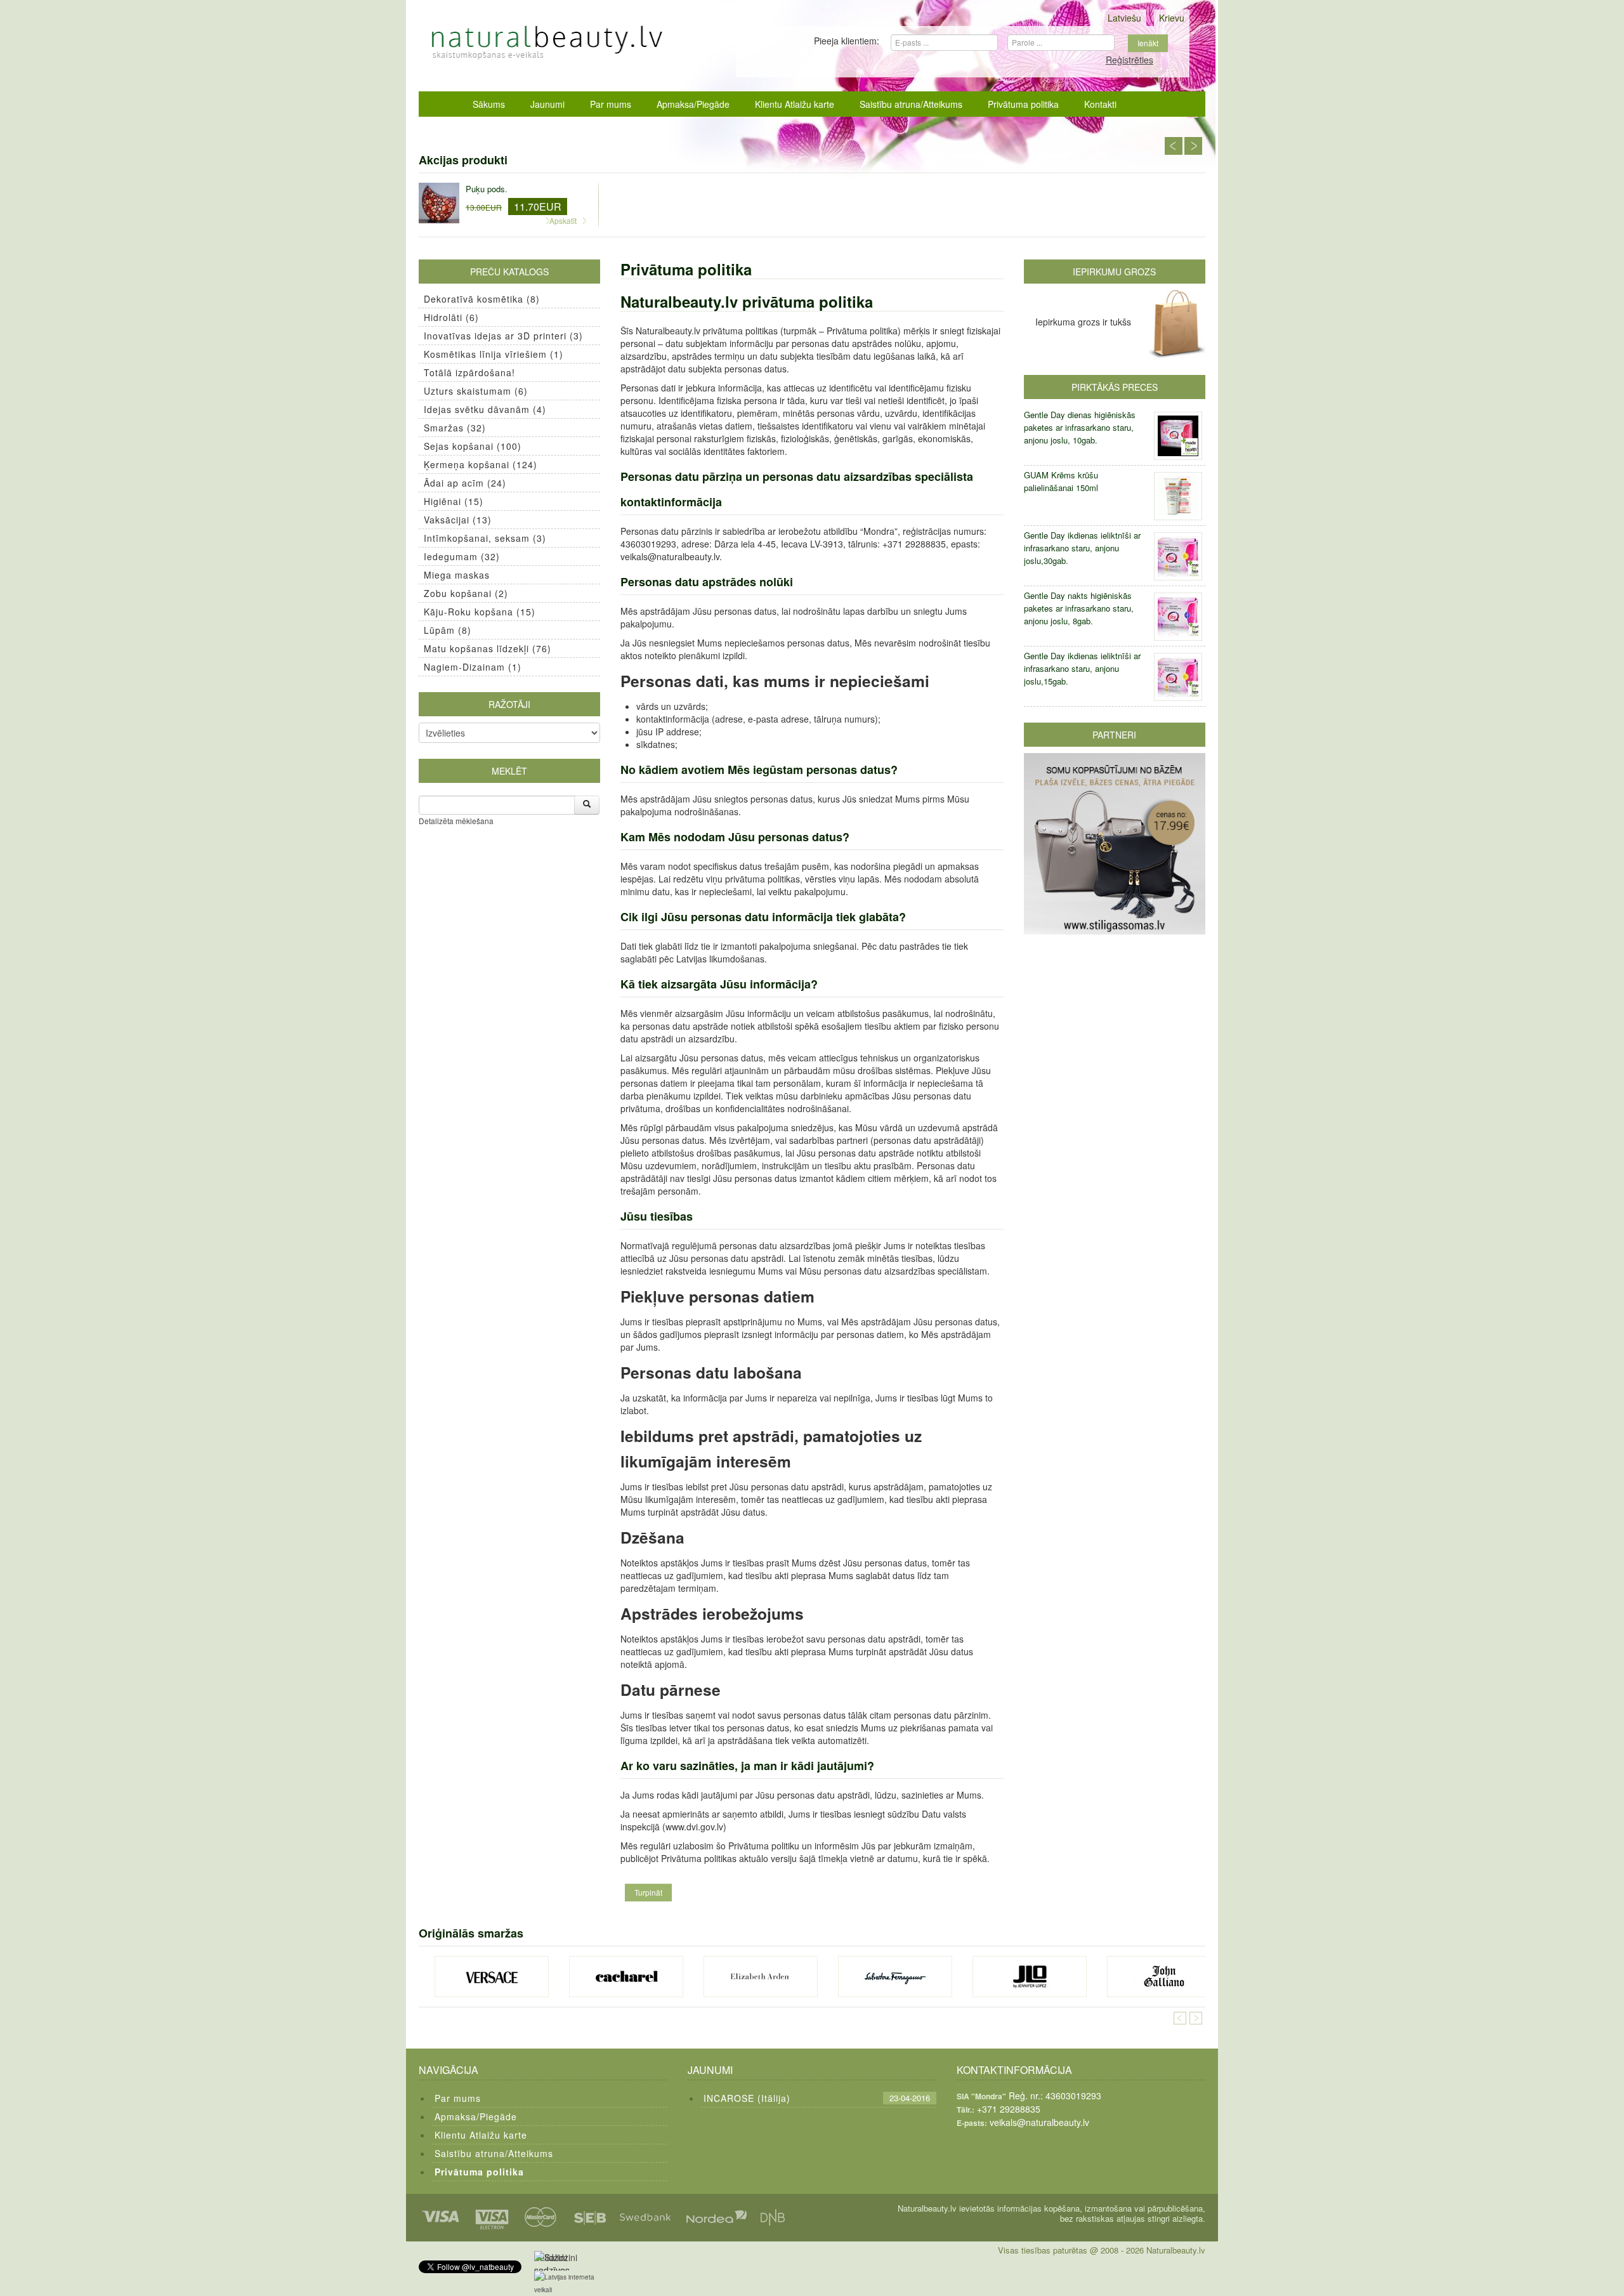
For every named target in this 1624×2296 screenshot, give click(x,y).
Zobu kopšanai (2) (466, 593)
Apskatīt (563, 220)
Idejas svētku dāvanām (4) (485, 409)
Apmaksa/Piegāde (693, 104)
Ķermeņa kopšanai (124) (481, 464)
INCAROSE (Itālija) (747, 2098)
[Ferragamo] (895, 1977)
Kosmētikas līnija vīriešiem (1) (494, 354)
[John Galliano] (1164, 1977)
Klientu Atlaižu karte (795, 104)
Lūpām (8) (448, 630)
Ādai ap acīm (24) (465, 483)
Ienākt (1148, 43)
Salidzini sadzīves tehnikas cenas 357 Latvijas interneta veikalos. (555, 2261)
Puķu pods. (487, 189)
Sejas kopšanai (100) (473, 446)
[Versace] (492, 1977)
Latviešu (1124, 18)
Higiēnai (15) (454, 501)
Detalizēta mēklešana (456, 821)
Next (1193, 146)
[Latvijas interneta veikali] (572, 2283)
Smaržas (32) (455, 428)
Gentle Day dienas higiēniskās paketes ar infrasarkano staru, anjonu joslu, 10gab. (1080, 427)
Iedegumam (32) (462, 556)
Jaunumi (547, 104)
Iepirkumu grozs (1114, 272)
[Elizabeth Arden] (761, 1977)
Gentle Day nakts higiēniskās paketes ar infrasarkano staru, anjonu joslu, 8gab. (1079, 608)
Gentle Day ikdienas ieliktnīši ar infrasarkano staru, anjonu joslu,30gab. (1082, 548)
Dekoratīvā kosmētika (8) (482, 299)
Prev (1174, 146)
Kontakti (1100, 104)
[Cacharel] (626, 1977)
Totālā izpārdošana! (469, 372)
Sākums (489, 104)
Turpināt (648, 1892)
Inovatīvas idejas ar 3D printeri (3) (503, 336)
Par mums (611, 104)
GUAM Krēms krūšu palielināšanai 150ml (1061, 481)
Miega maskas (457, 575)
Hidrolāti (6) (451, 317)
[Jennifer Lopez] (1030, 1977)
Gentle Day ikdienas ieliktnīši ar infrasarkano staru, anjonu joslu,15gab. (1082, 668)
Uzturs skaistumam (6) (476, 391)
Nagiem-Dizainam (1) (473, 667)
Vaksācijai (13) (458, 520)
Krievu (1172, 18)
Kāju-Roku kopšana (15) (480, 612)
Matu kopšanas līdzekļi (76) (488, 648)
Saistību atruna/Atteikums (911, 104)
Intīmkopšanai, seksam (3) (485, 538)
